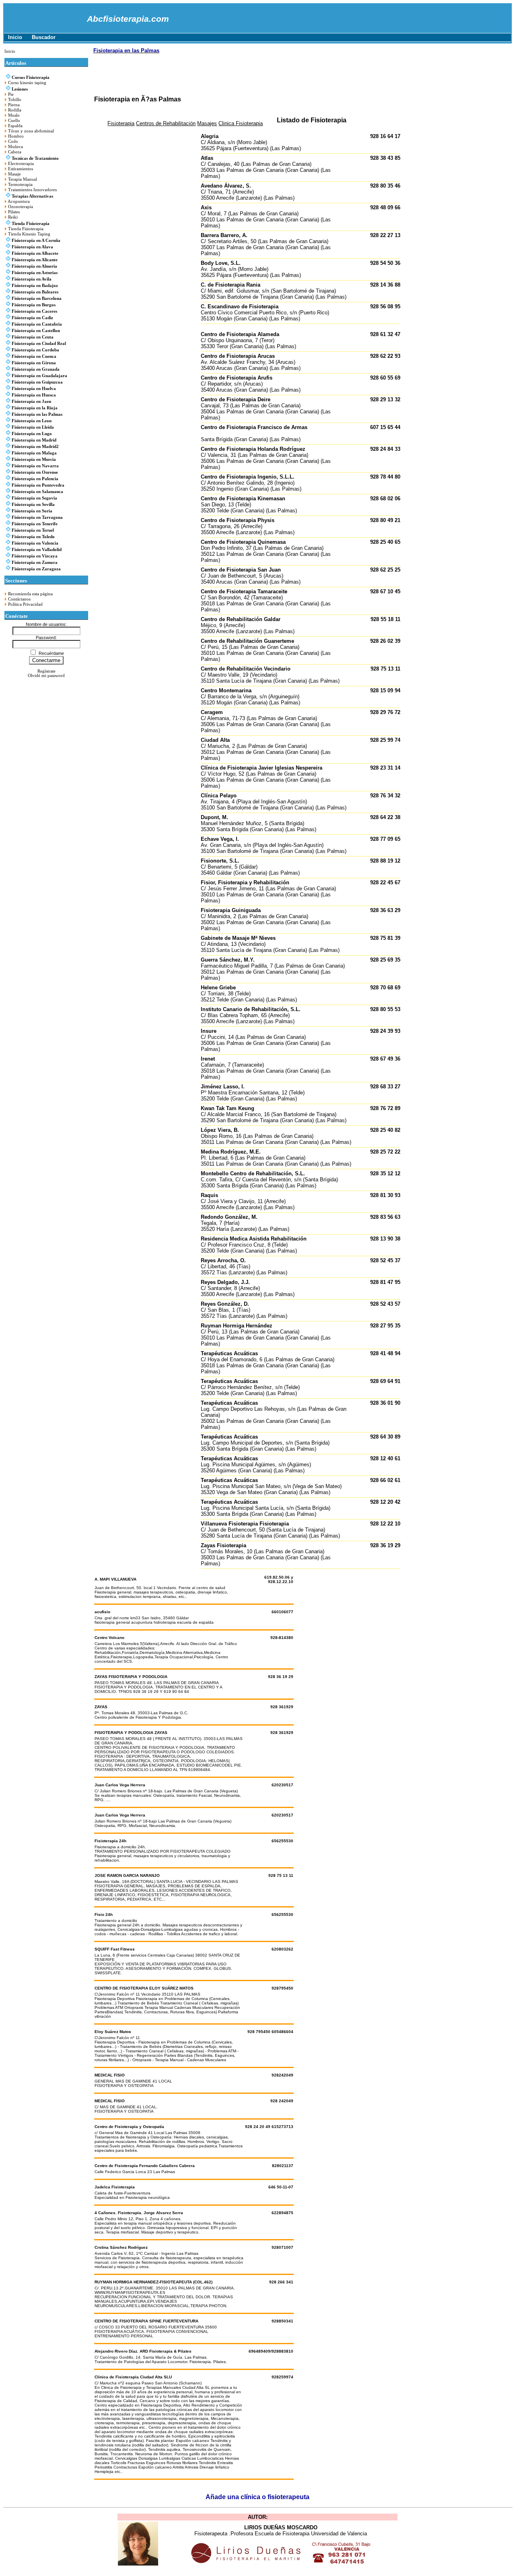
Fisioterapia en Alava (32, 247)
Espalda (15, 126)
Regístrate (46, 671)
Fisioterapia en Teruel (33, 530)
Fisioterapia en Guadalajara (39, 376)
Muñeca (15, 147)
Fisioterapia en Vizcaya (35, 556)
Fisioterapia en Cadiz (32, 318)
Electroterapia (21, 164)
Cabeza (15, 152)
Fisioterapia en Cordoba (35, 350)
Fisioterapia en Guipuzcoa (37, 382)
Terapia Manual (23, 179)
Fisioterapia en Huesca (34, 395)
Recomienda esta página (30, 594)
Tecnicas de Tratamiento (35, 158)
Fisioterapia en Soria (32, 511)
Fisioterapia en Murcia (34, 459)
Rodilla (15, 110)
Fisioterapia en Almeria (34, 266)
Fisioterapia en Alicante (35, 260)
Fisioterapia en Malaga (34, 453)
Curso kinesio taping (27, 83)
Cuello (14, 121)
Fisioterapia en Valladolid (37, 550)
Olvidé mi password (46, 676)
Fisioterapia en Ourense (35, 472)
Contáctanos (19, 599)
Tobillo (15, 100)
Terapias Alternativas (32, 196)
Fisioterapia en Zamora (35, 562)
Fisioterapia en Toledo (33, 537)
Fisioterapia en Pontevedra (38, 485)
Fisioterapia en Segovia (34, 498)
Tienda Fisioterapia (31, 224)
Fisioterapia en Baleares (35, 292)
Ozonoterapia (21, 207)
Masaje (14, 174)
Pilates (14, 212)
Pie (11, 94)
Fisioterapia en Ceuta (33, 337)
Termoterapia (20, 185)
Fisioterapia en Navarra (35, 466)
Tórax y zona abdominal (31, 131)
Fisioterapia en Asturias (35, 273)
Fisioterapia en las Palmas (37, 414)
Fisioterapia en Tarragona (37, 517)
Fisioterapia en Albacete (35, 253)
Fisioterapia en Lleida (33, 427)
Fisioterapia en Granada (36, 369)
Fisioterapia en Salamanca (37, 492)
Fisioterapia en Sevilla (33, 505)
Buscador (44, 37)
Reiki (13, 217)
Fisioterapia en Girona (34, 363)
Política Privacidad (25, 604)
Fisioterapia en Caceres (34, 311)
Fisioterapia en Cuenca (34, 356)
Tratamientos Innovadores (32, 190)
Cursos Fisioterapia (31, 77)
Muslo (14, 115)
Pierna (14, 105)
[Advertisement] (240, 77)
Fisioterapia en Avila (32, 279)
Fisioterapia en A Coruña (36, 240)
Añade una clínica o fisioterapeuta (257, 2497)
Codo (13, 141)
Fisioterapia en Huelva (34, 389)
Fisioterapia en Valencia (35, 543)
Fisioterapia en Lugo (32, 434)
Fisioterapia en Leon (32, 421)
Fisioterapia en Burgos (34, 305)
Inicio (15, 37)
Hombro (16, 136)
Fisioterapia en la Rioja (35, 408)
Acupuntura (19, 201)
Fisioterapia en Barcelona (37, 298)
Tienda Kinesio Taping (29, 234)
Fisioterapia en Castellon (36, 331)
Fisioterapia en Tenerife (35, 524)
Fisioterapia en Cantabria (37, 324)
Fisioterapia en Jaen (31, 401)
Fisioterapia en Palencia (35, 479)
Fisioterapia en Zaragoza (36, 569)
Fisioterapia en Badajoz (35, 286)
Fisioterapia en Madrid (34, 440)
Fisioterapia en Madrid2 (35, 447)
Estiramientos (21, 169)
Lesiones (20, 89)
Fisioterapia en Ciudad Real (39, 344)
